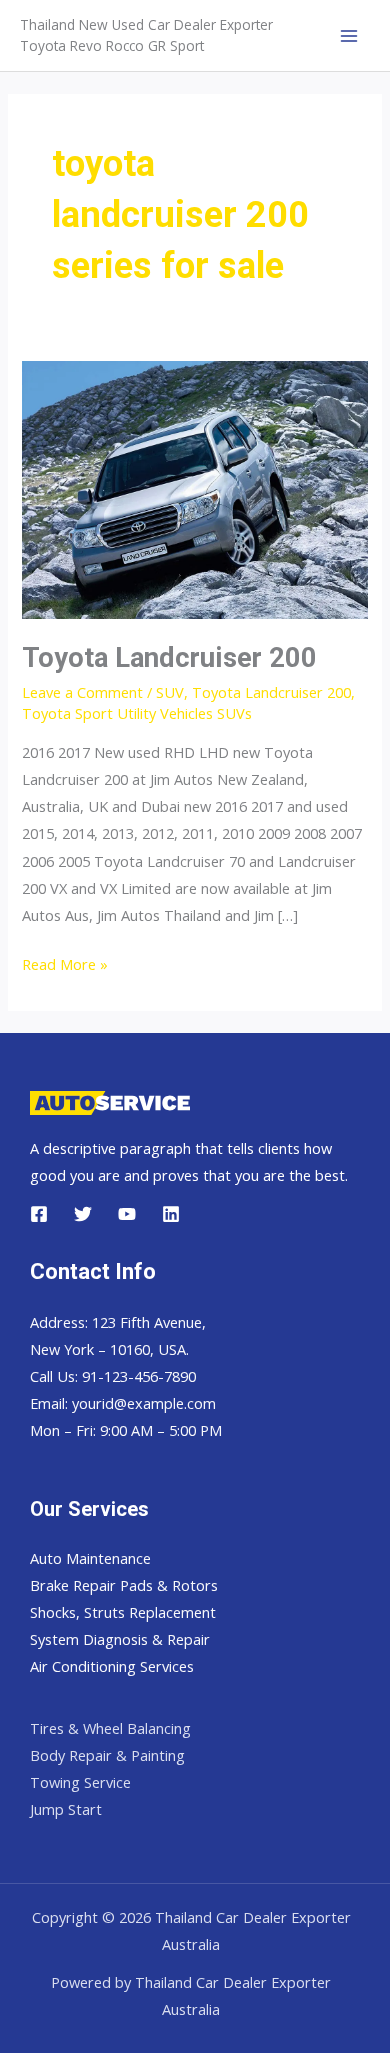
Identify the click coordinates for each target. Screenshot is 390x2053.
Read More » (65, 965)
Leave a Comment (82, 692)
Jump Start (66, 1809)
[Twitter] (83, 1214)
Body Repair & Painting (107, 1755)
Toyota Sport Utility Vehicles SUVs (137, 713)
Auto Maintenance (90, 1558)
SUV (170, 692)
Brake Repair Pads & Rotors (124, 1585)
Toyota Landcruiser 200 (169, 658)
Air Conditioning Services (112, 1666)
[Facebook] (39, 1214)
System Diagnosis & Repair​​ (120, 1639)
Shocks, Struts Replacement (123, 1612)
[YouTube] (127, 1214)
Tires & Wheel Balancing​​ (110, 1728)
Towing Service (80, 1782)
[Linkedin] (171, 1214)
